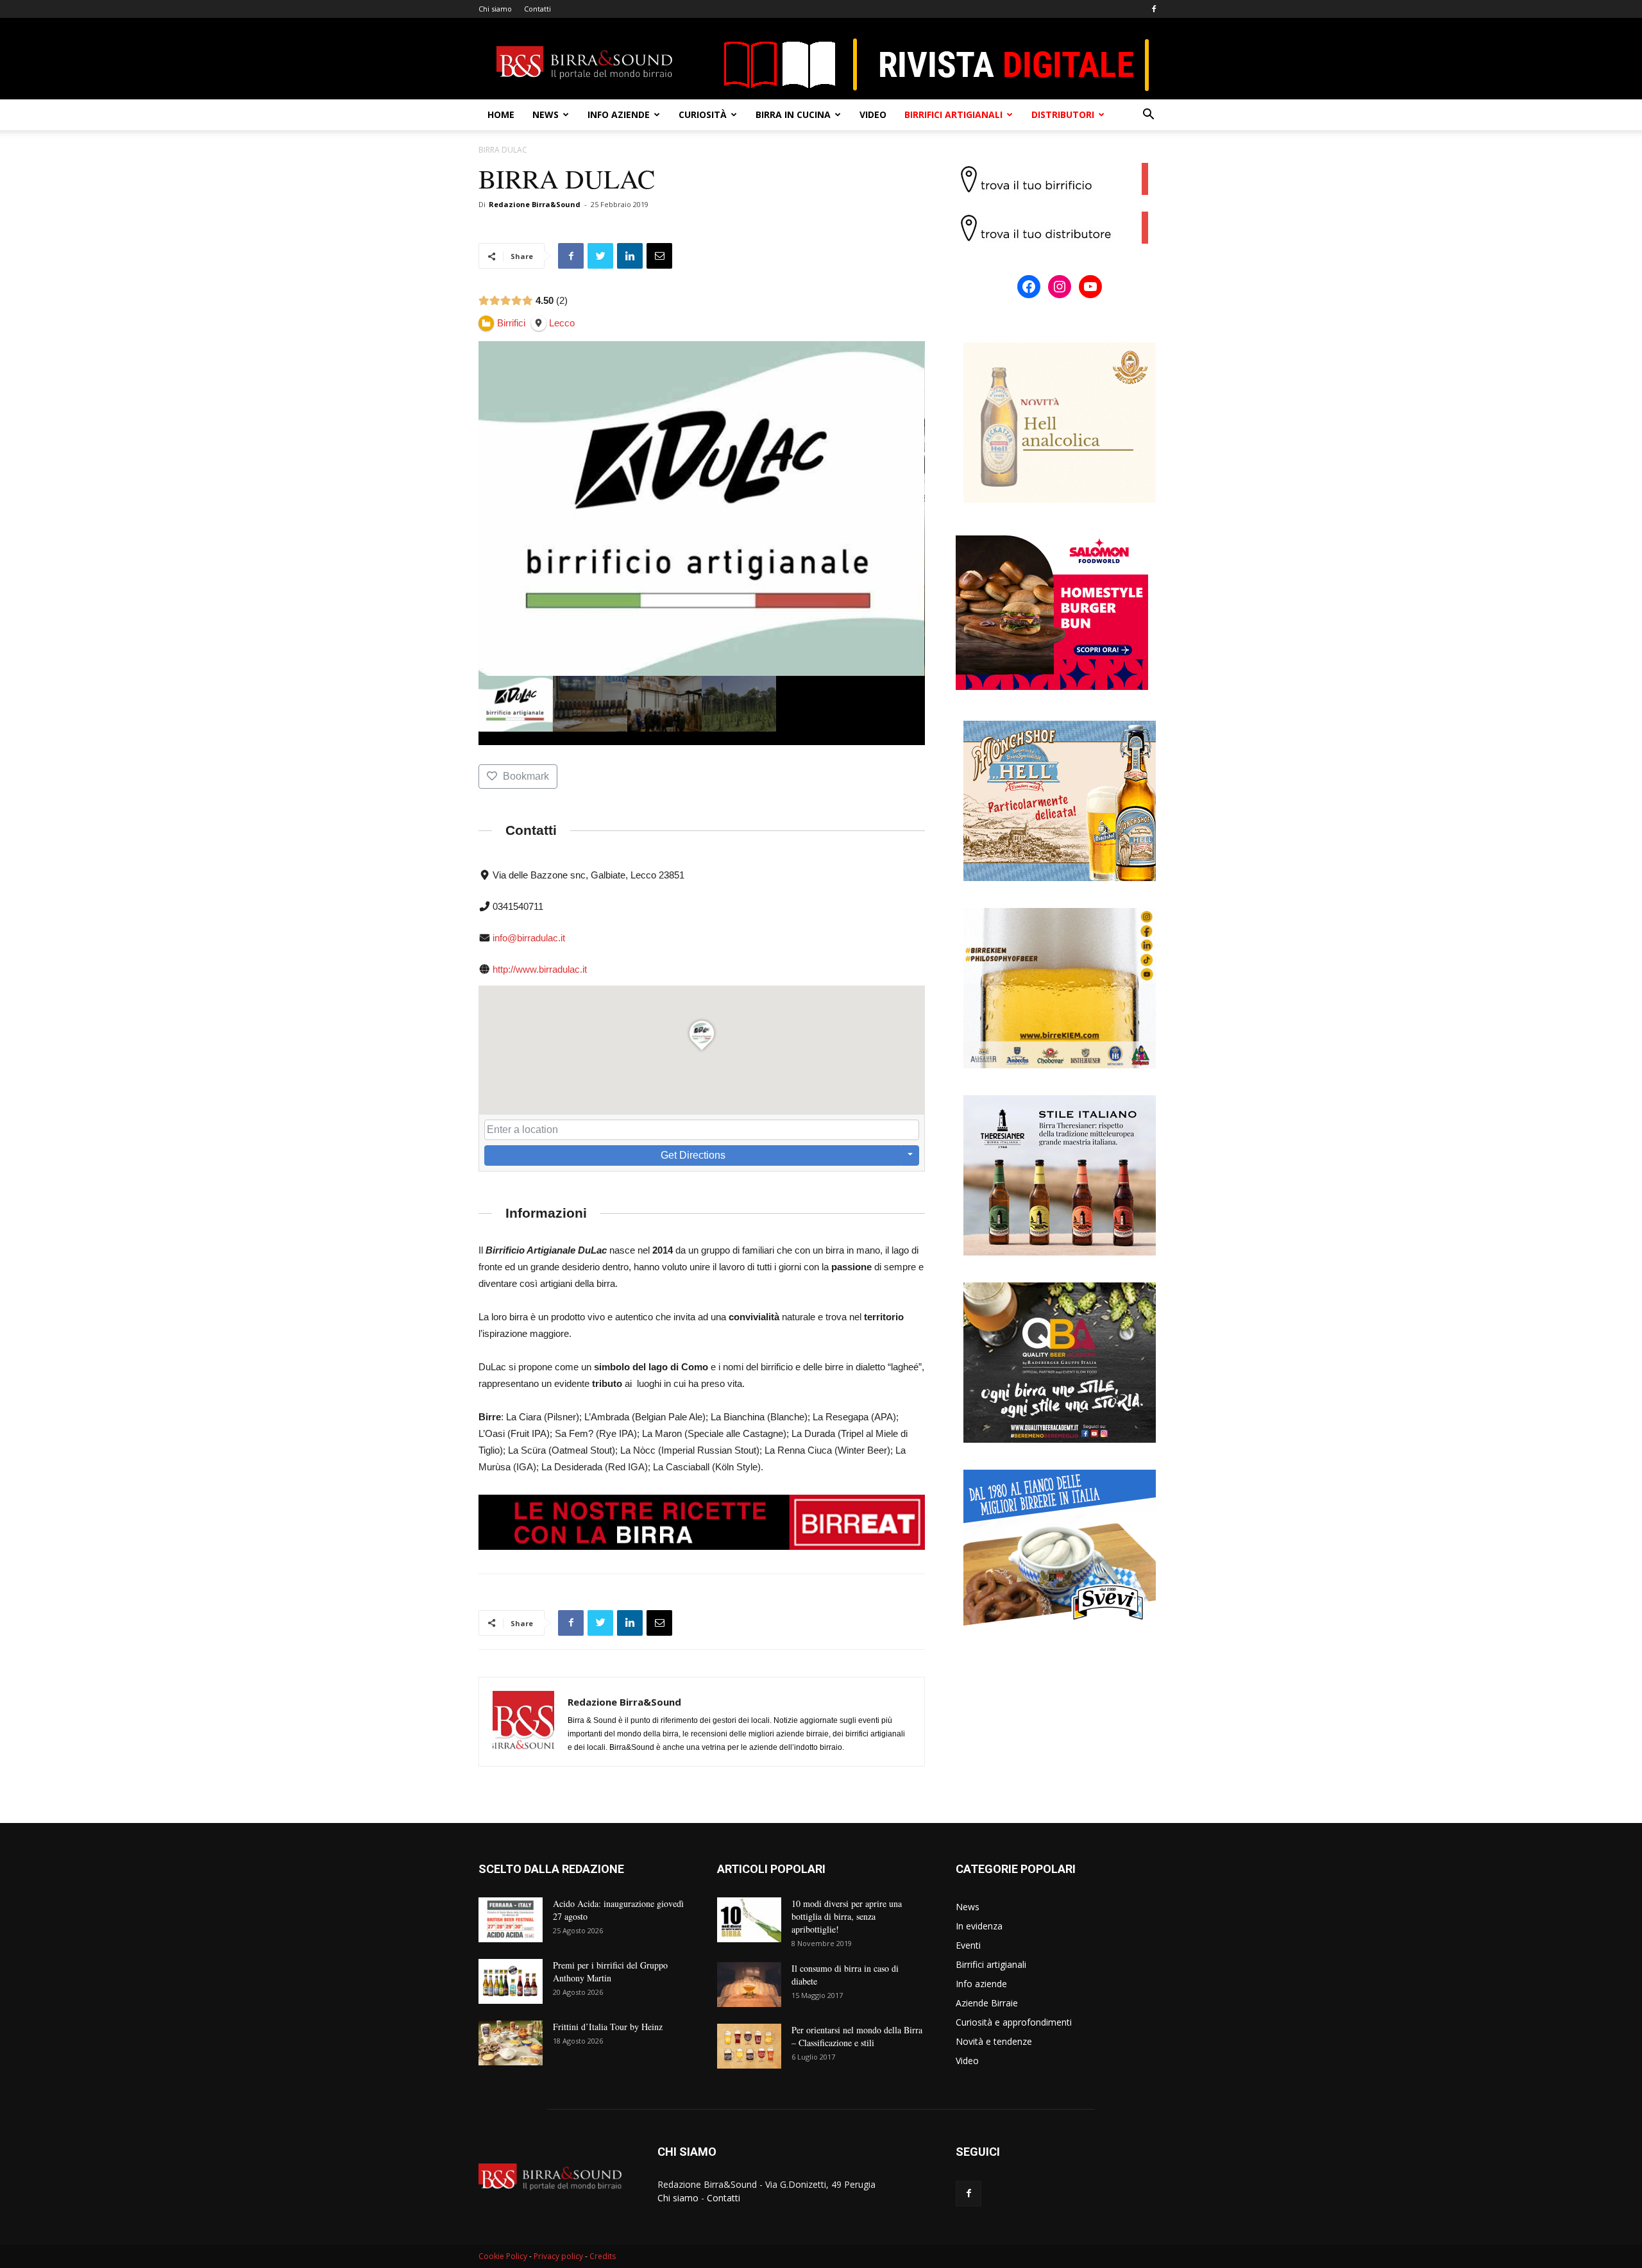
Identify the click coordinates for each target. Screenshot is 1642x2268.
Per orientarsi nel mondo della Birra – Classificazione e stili (857, 2036)
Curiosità (703, 114)
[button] (1148, 116)
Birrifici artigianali (953, 114)
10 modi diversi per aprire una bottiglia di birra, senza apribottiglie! (847, 1916)
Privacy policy (558, 2256)
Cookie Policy (503, 2256)
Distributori (1063, 114)
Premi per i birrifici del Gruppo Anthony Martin (610, 1971)
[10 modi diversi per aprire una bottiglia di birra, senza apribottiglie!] (749, 1920)
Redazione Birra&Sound (535, 204)
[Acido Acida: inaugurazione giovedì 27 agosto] (511, 1920)
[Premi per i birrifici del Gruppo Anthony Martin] (511, 1981)
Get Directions (693, 1155)
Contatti (537, 9)
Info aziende (619, 114)
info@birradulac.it (529, 938)
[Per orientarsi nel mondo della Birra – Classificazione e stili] (749, 2046)
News (546, 114)
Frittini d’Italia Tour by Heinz (608, 2027)
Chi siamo (495, 9)
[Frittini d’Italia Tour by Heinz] (511, 2043)
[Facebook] (1154, 9)
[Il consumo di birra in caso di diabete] (749, 1985)
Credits (603, 2256)
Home (501, 114)
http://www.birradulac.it (540, 969)
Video (873, 114)
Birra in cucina (793, 114)
